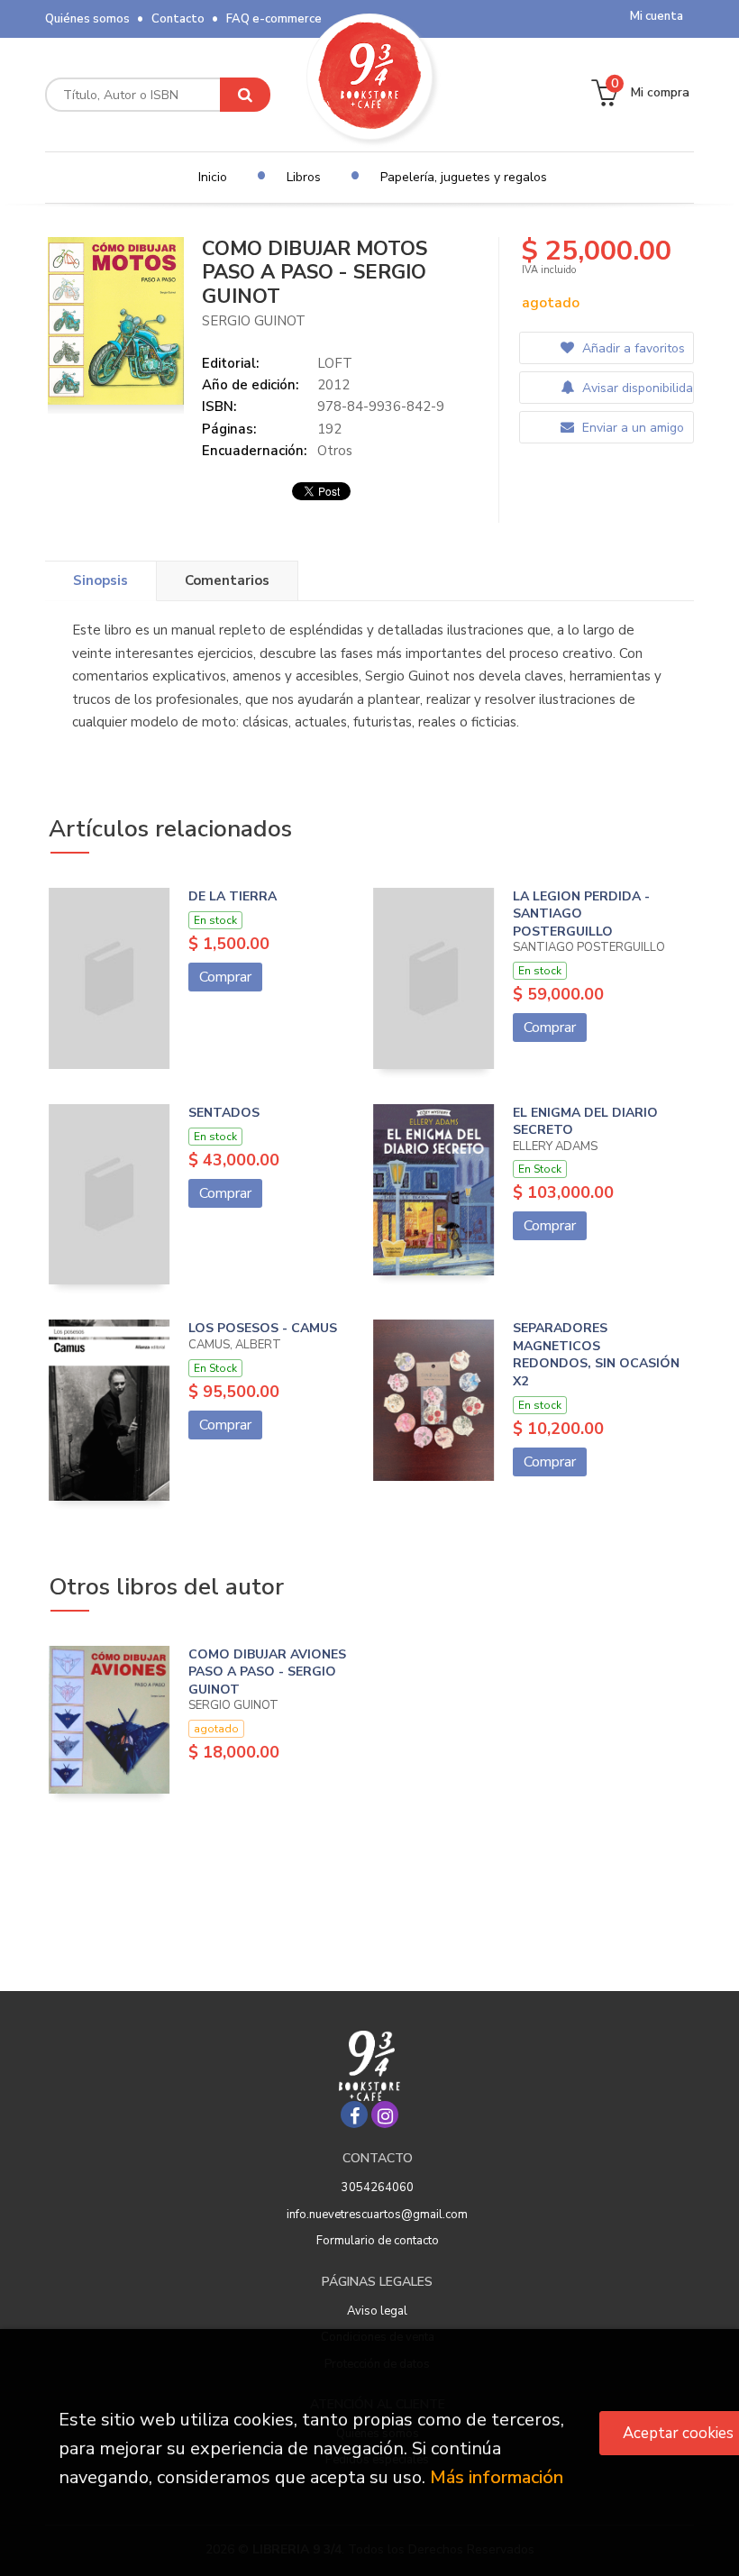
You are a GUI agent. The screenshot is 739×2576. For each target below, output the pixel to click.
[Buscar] (245, 95)
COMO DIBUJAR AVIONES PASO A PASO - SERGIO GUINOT (267, 1672)
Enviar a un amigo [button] (631, 428)
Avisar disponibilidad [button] (636, 388)
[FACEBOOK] (354, 2115)
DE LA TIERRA (233, 896)
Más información (497, 2477)
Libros (304, 177)
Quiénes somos (87, 19)
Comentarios (227, 580)
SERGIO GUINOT (254, 321)
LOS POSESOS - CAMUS (263, 1328)
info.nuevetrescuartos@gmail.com (377, 2215)
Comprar (225, 977)
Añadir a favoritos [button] (632, 348)
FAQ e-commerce (274, 19)
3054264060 (378, 2188)
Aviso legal (377, 2311)
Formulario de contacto (378, 2241)
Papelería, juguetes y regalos (464, 177)
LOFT (335, 363)
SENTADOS (224, 1113)
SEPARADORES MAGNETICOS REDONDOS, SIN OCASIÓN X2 (596, 1355)
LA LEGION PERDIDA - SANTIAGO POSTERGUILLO (581, 914)
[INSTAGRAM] (385, 2115)
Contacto (178, 19)
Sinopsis (100, 580)
